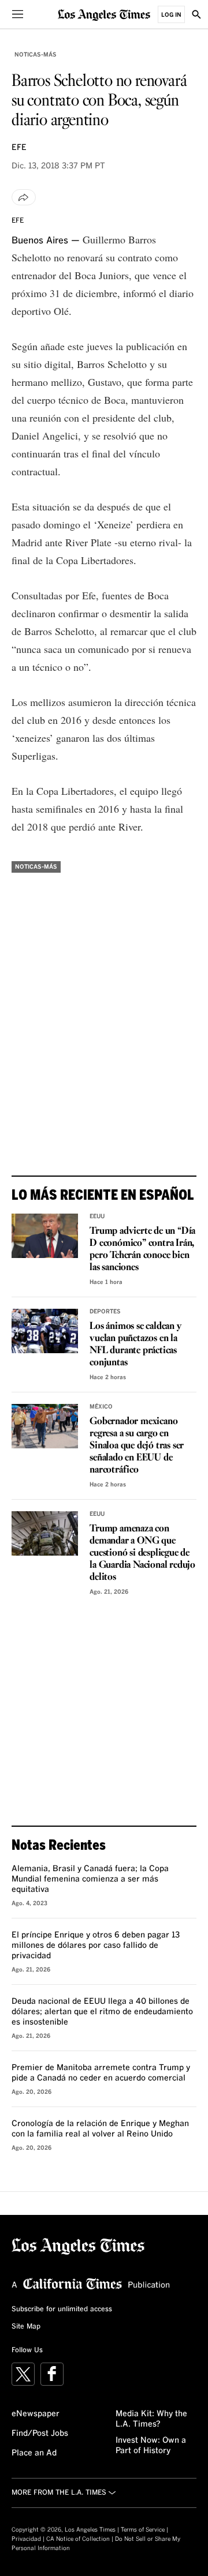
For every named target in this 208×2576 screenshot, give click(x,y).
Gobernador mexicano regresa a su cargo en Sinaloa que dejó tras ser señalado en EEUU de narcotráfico (137, 1446)
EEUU (97, 1216)
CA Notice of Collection (78, 2539)
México (101, 1407)
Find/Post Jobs (40, 2434)
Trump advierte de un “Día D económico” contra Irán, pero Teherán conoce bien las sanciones (142, 1249)
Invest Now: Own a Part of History (151, 2446)
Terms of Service (143, 2530)
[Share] (24, 197)
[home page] (104, 14)
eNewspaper (36, 2414)
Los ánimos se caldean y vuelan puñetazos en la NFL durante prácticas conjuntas (135, 1345)
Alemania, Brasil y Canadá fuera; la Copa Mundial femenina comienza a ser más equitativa (90, 1879)
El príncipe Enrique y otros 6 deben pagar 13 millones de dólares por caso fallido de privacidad (96, 1946)
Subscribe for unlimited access (62, 2310)
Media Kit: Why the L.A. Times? (151, 2419)
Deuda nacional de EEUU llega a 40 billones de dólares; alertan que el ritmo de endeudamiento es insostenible (102, 2012)
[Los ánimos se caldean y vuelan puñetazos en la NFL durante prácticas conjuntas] (45, 1331)
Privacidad (26, 2539)
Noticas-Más (36, 55)
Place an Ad (34, 2453)
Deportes (105, 1312)
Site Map (26, 2327)
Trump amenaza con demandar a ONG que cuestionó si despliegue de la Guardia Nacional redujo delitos (142, 1553)
